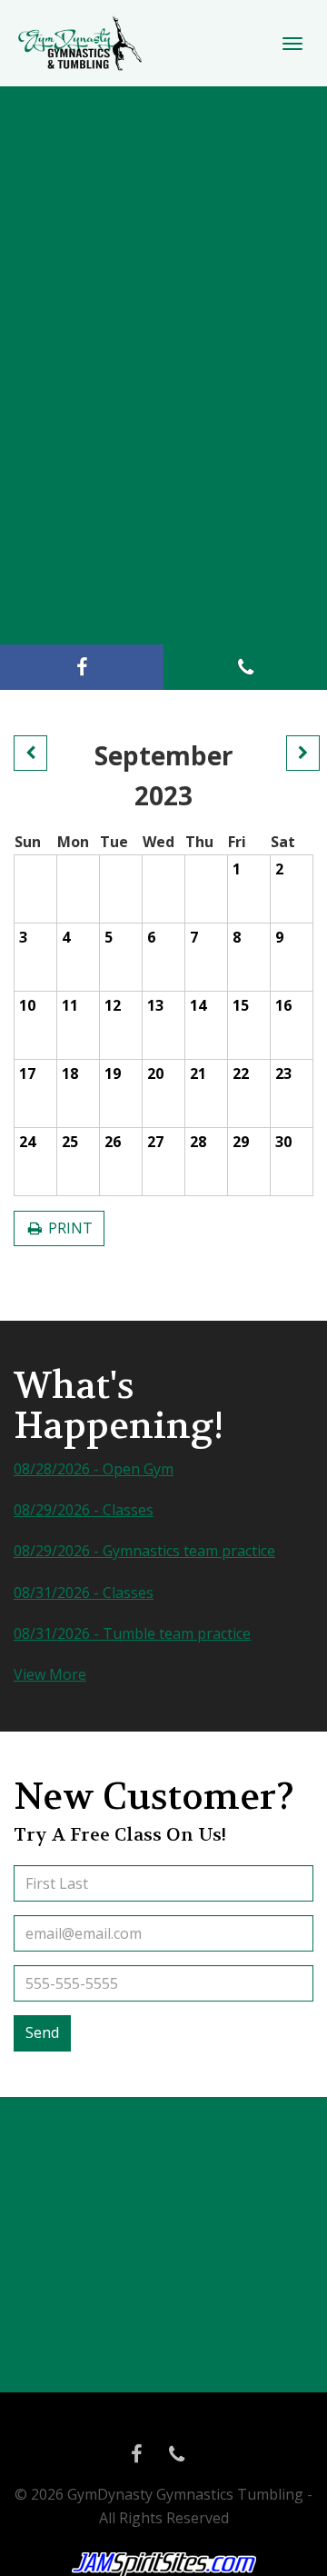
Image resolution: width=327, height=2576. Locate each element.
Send (42, 2032)
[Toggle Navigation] (292, 44)
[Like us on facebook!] (82, 667)
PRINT (69, 1228)
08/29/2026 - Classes (84, 1510)
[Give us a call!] (245, 667)
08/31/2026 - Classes (84, 1593)
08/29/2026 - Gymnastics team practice (144, 1551)
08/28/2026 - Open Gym (94, 1469)
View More (50, 1674)
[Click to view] (30, 754)
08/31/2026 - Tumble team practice (132, 1633)
